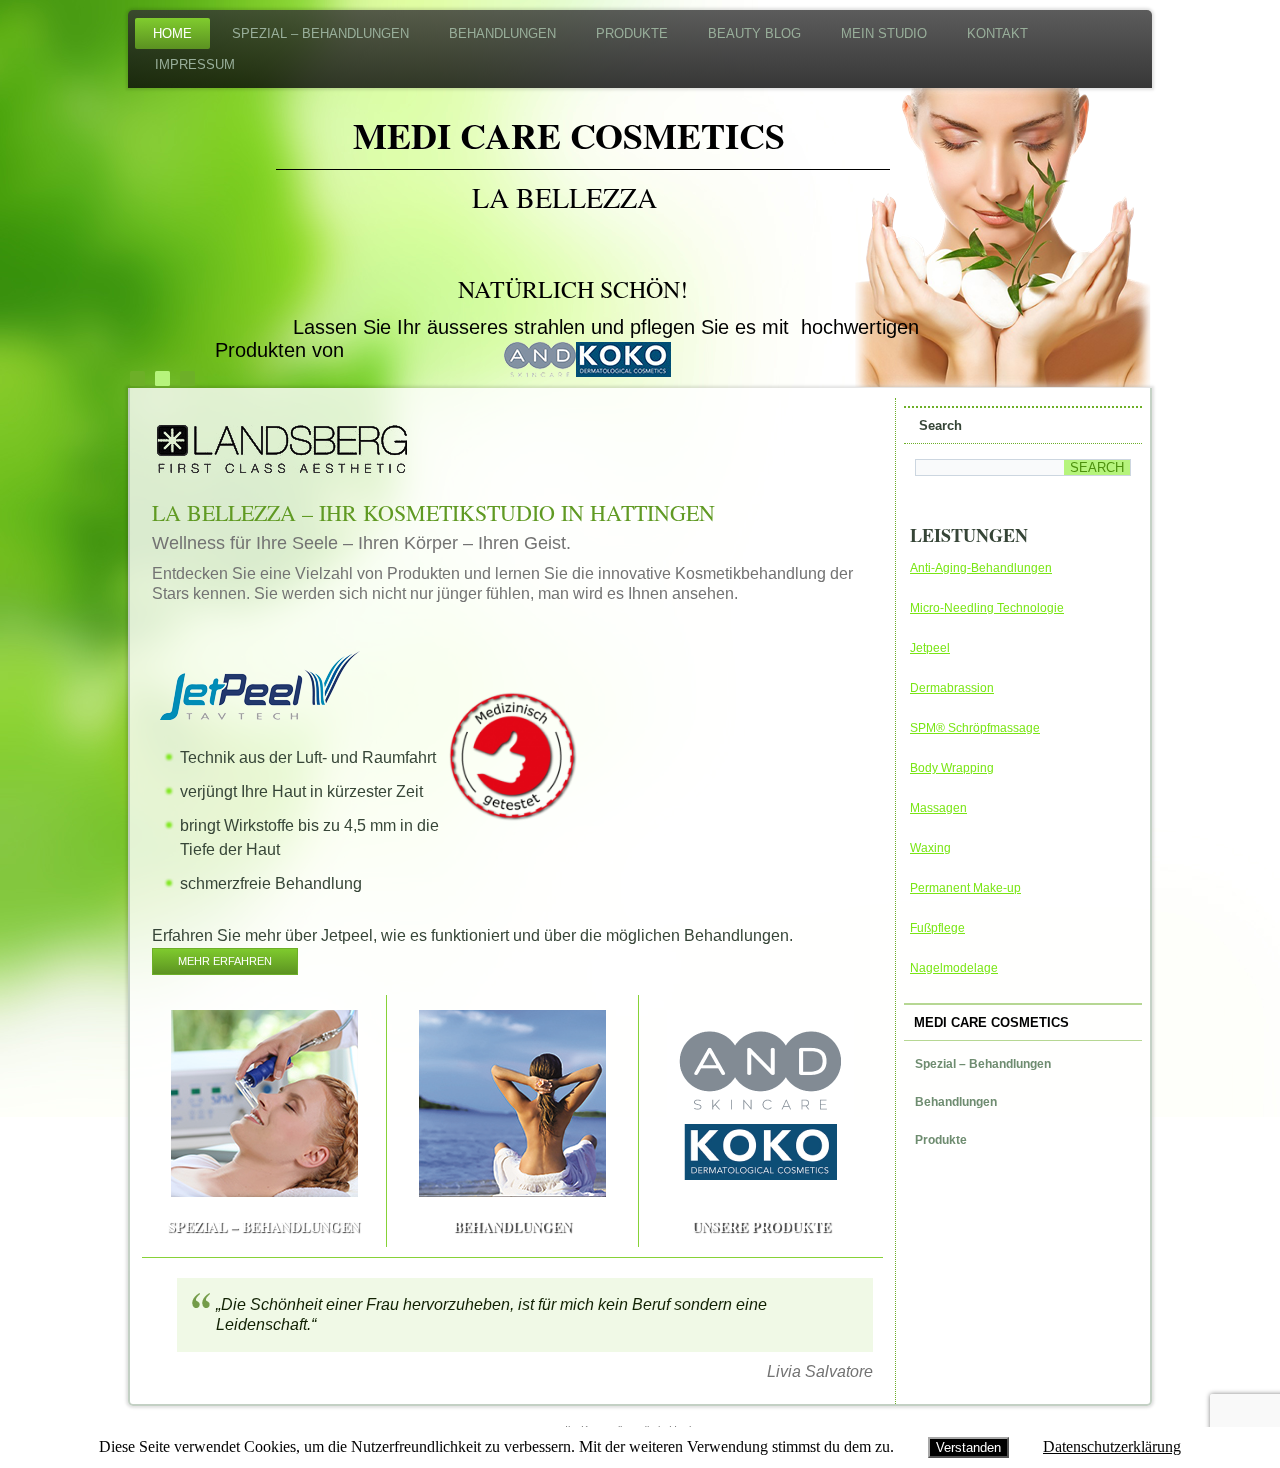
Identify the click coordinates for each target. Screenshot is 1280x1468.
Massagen (938, 808)
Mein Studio (884, 33)
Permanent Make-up (965, 888)
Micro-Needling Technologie (987, 608)
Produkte (632, 33)
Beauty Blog (754, 33)
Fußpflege (937, 928)
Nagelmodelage (954, 968)
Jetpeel (930, 648)
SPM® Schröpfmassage (975, 728)
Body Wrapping (952, 768)
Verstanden (968, 1447)
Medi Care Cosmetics (569, 135)
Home (172, 33)
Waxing (930, 848)
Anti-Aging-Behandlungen (981, 568)
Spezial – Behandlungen (320, 33)
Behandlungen (502, 33)
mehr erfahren (225, 961)
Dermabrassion (952, 688)
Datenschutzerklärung (1112, 1446)
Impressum (195, 64)
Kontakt (997, 33)
